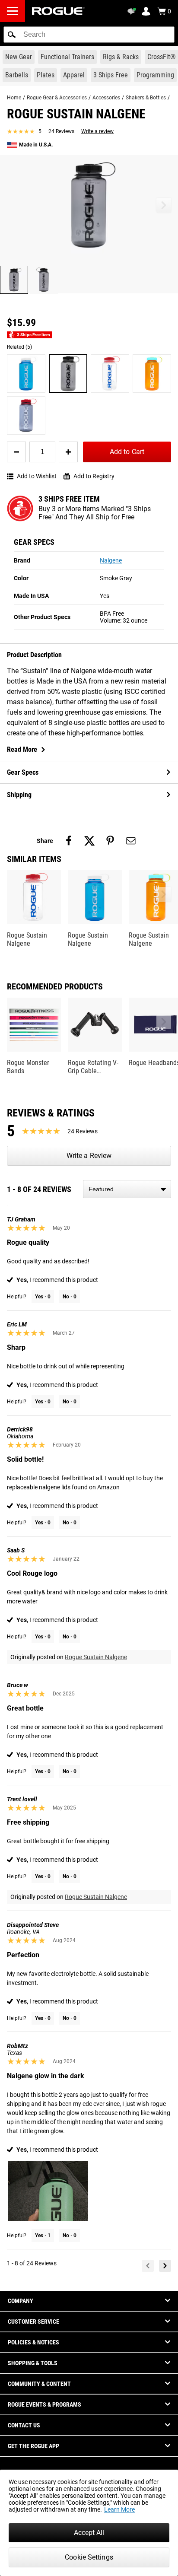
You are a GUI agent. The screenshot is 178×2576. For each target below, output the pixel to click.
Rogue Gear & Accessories (57, 98)
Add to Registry (94, 476)
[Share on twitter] (89, 841)
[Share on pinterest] (110, 841)
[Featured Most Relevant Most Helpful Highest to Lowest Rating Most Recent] (127, 1189)
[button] (12, 35)
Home (14, 98)
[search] (89, 35)
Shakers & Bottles (146, 98)
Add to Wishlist (37, 476)
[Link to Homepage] (58, 11)
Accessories (106, 98)
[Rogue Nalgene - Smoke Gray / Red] (26, 415)
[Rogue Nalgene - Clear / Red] (110, 374)
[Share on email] (131, 841)
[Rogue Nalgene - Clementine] (152, 374)
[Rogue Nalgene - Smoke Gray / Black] (68, 374)
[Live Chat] (133, 11)
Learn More (119, 2509)
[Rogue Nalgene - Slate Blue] (26, 374)
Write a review (97, 131)
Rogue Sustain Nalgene (96, 1657)
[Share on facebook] (69, 841)
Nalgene (111, 560)
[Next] (165, 2266)
